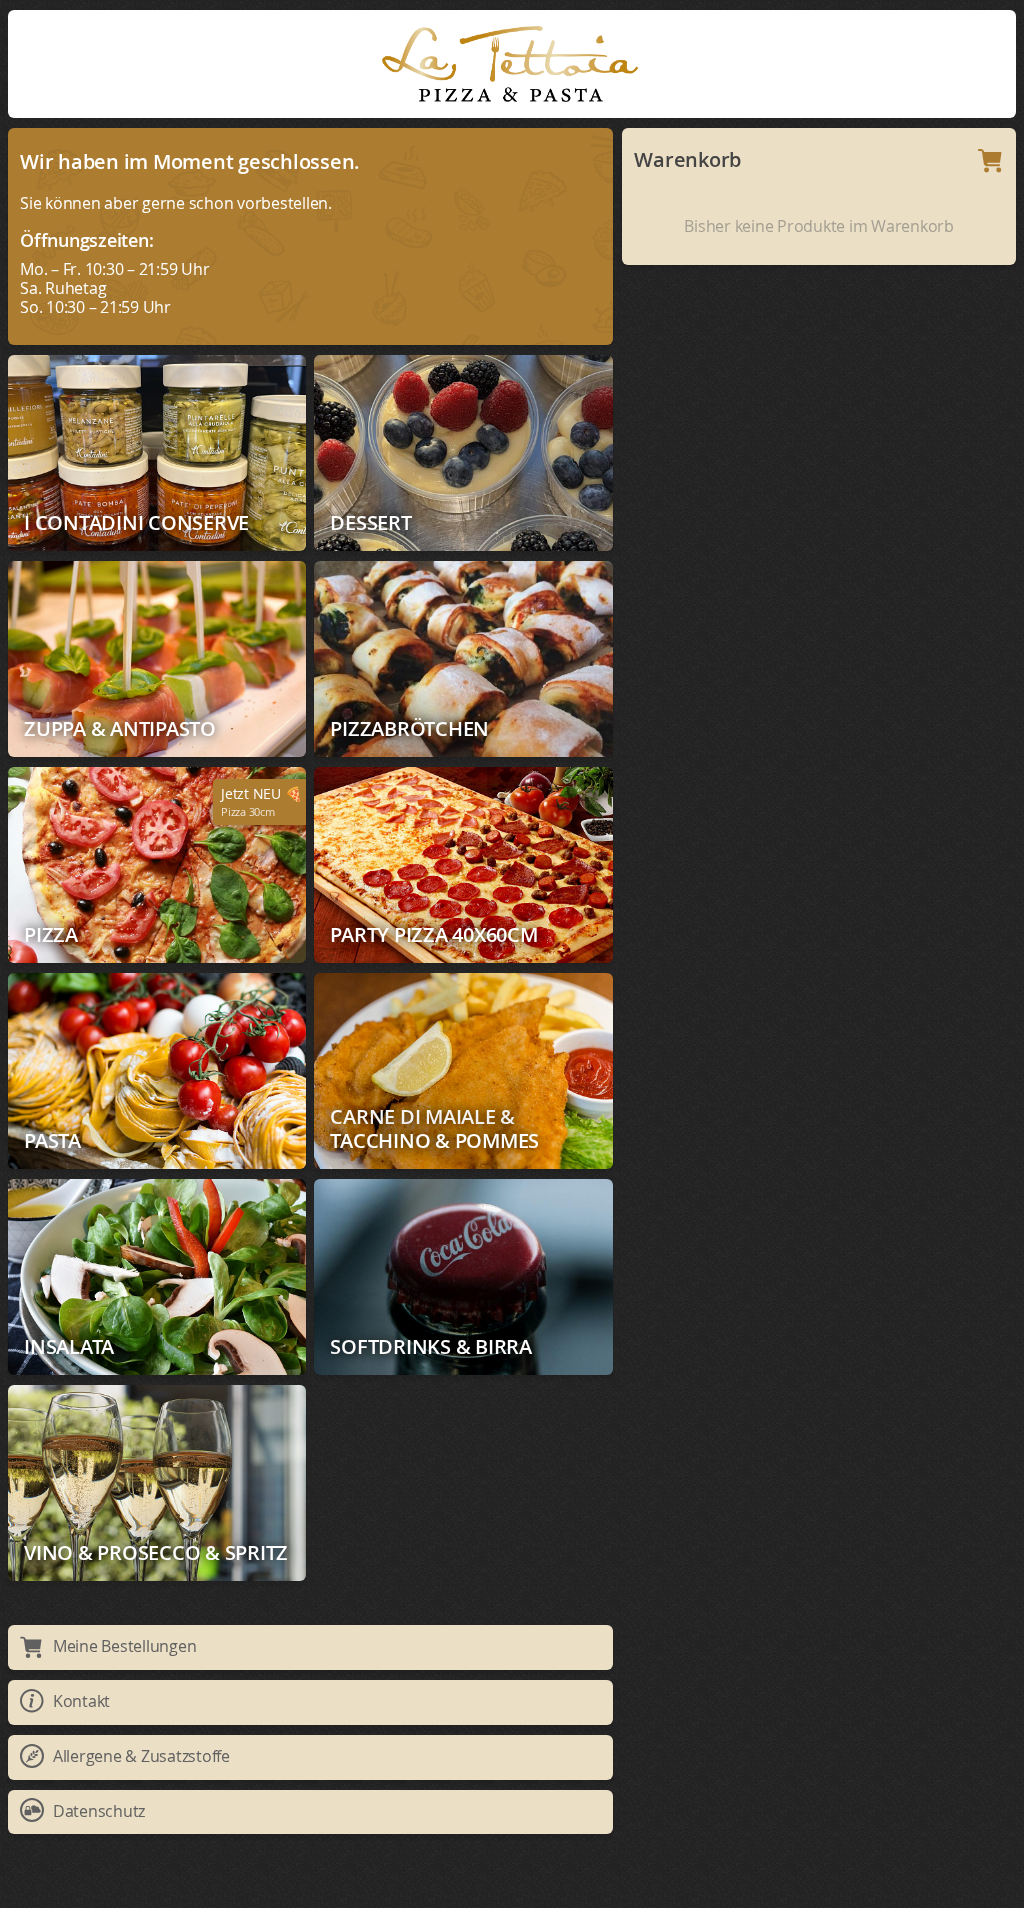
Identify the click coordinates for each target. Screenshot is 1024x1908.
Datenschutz (99, 1811)
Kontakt (81, 1701)
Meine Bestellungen (125, 1646)
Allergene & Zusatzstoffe (141, 1756)
